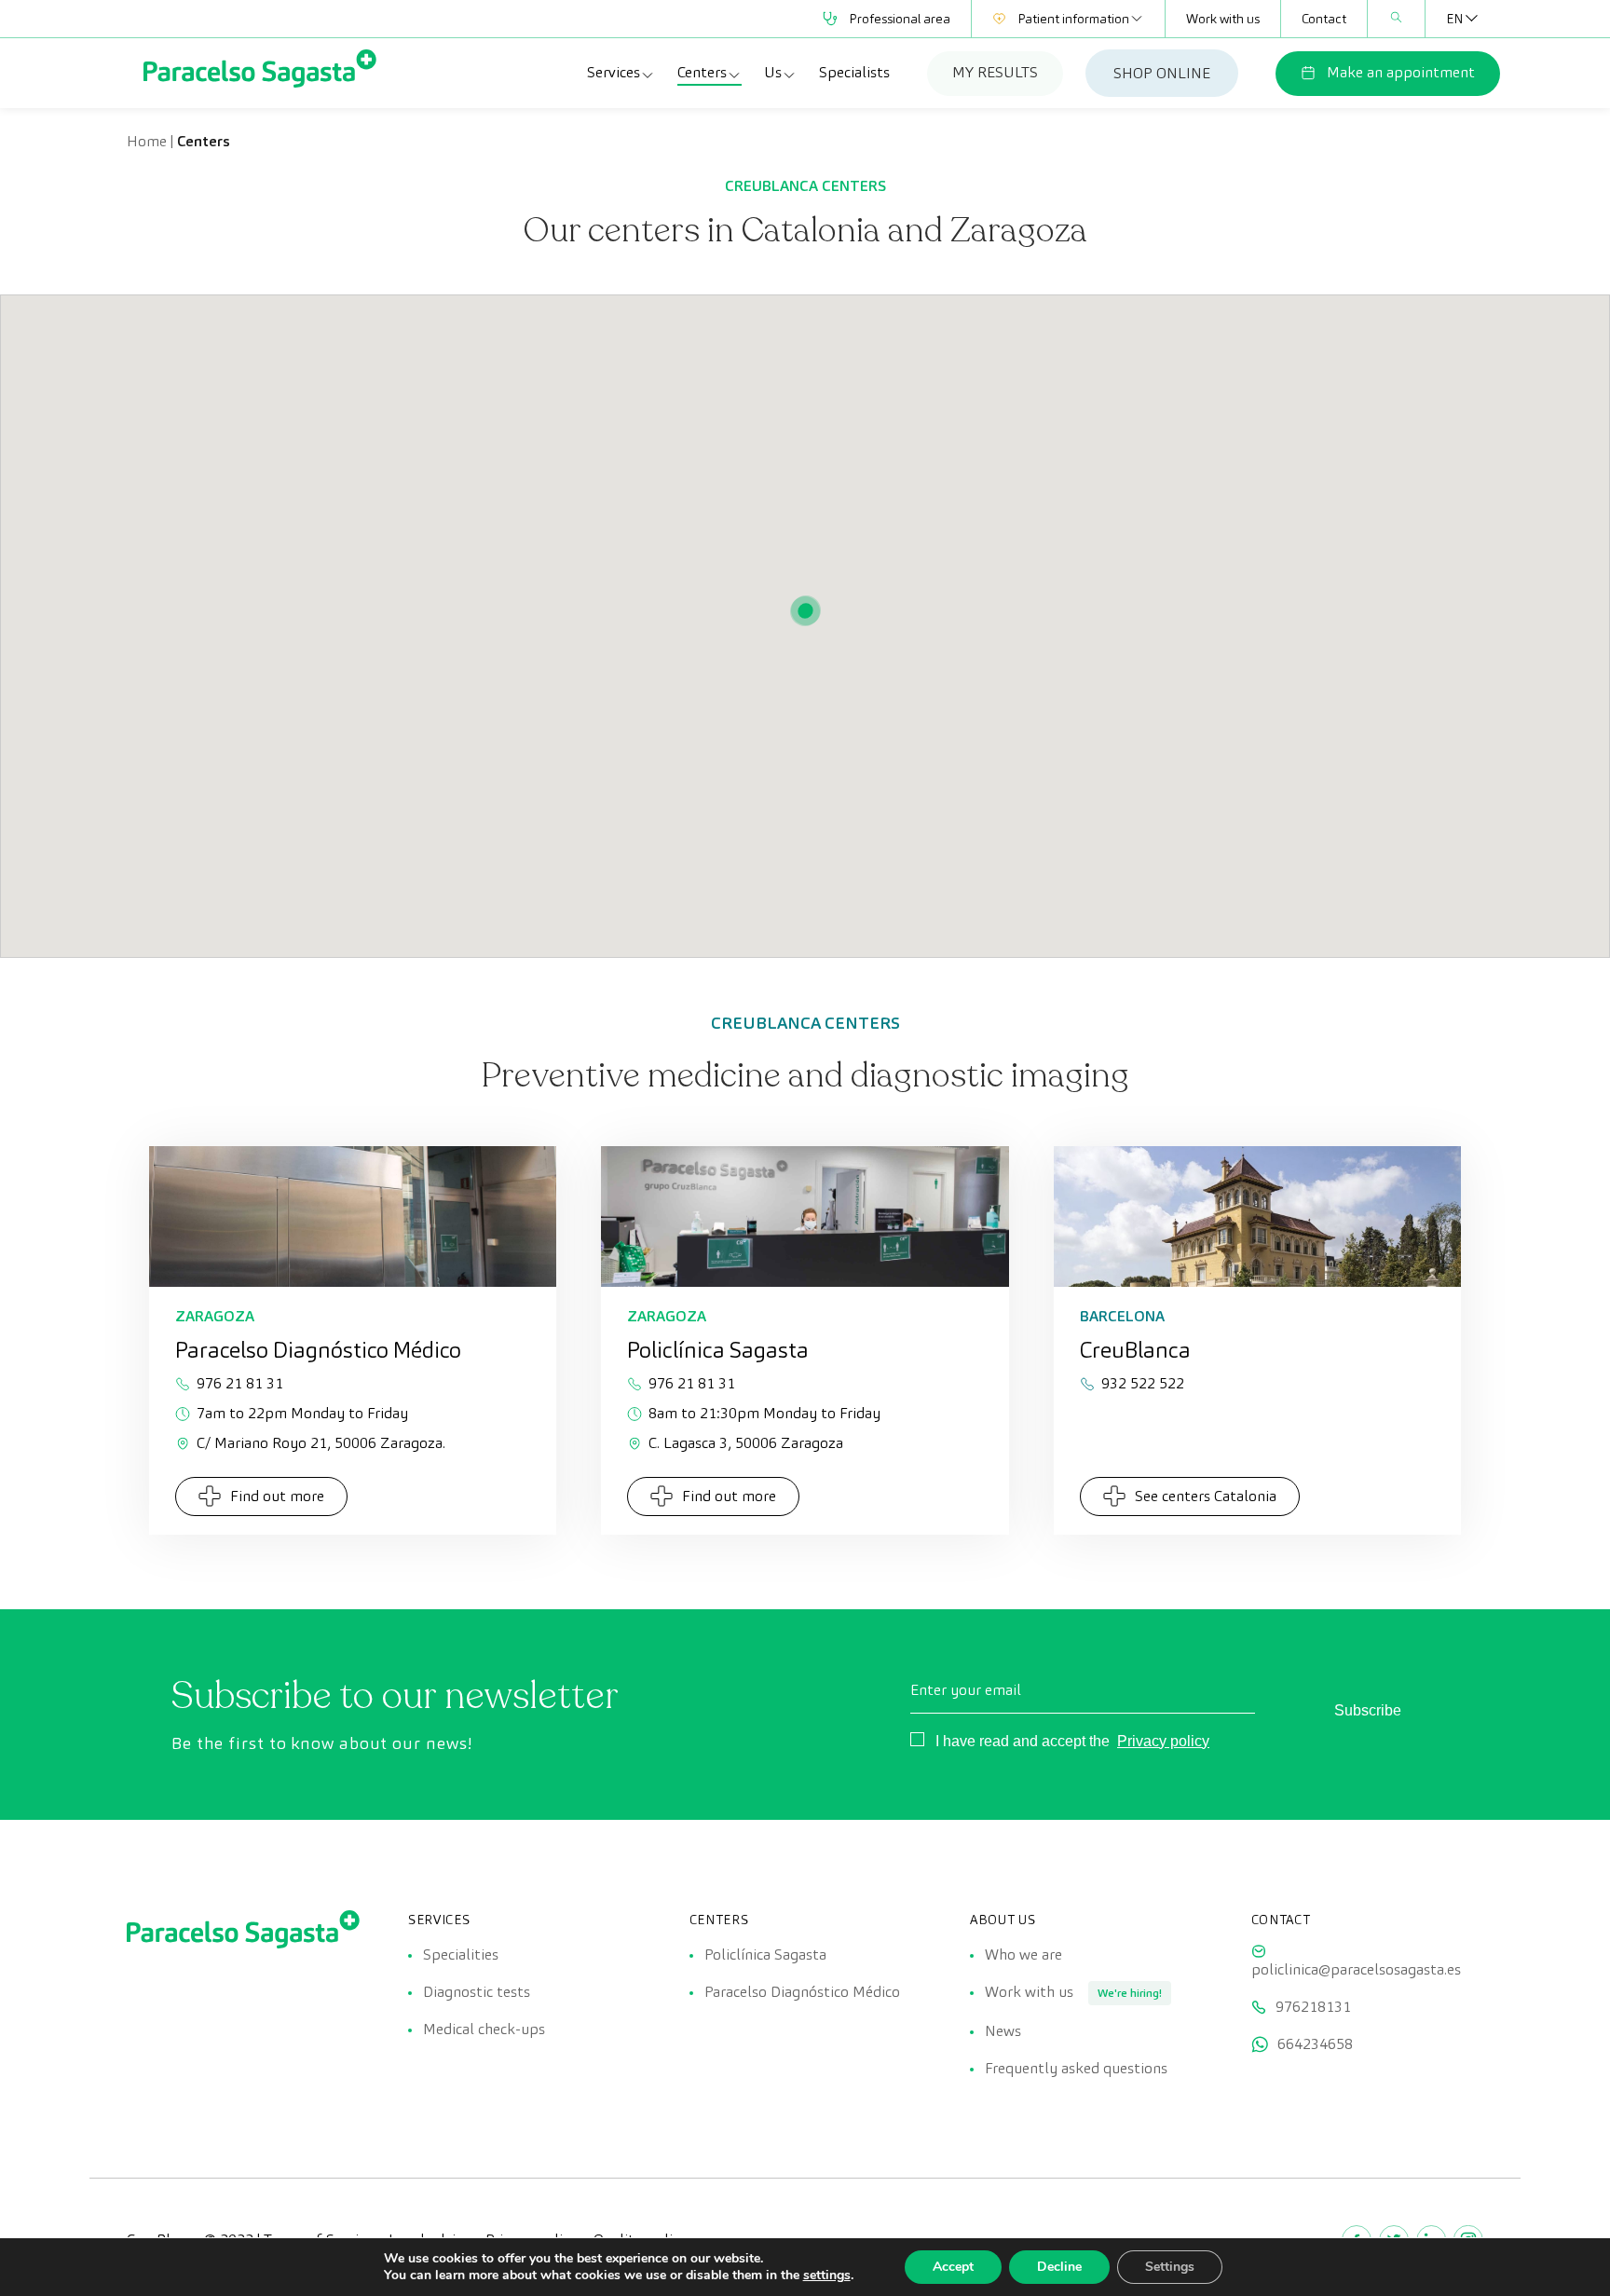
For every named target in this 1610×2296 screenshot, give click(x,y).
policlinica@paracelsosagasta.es (1356, 1969)
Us (773, 72)
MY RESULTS (995, 72)
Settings (1170, 2267)
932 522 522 (1143, 1383)
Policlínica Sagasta (765, 1954)
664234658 (1315, 2044)
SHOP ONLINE (1162, 73)
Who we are (1023, 1954)
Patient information (1073, 19)
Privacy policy (1163, 1741)
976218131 (1313, 2007)
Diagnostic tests (477, 1992)
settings (827, 2275)
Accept (953, 2267)
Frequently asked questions (1076, 2068)
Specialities (461, 1954)
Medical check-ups (484, 2029)
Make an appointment (1401, 72)
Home (147, 141)
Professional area (900, 19)
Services (614, 72)
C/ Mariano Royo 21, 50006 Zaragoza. (321, 1443)
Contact (1324, 19)
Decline (1059, 2267)
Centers (702, 72)
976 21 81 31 (240, 1383)
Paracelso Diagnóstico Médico (802, 1992)
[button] (805, 611)
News (1003, 2031)
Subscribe (1368, 1710)
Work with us (1223, 19)
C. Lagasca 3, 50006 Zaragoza (746, 1443)
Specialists (854, 72)
